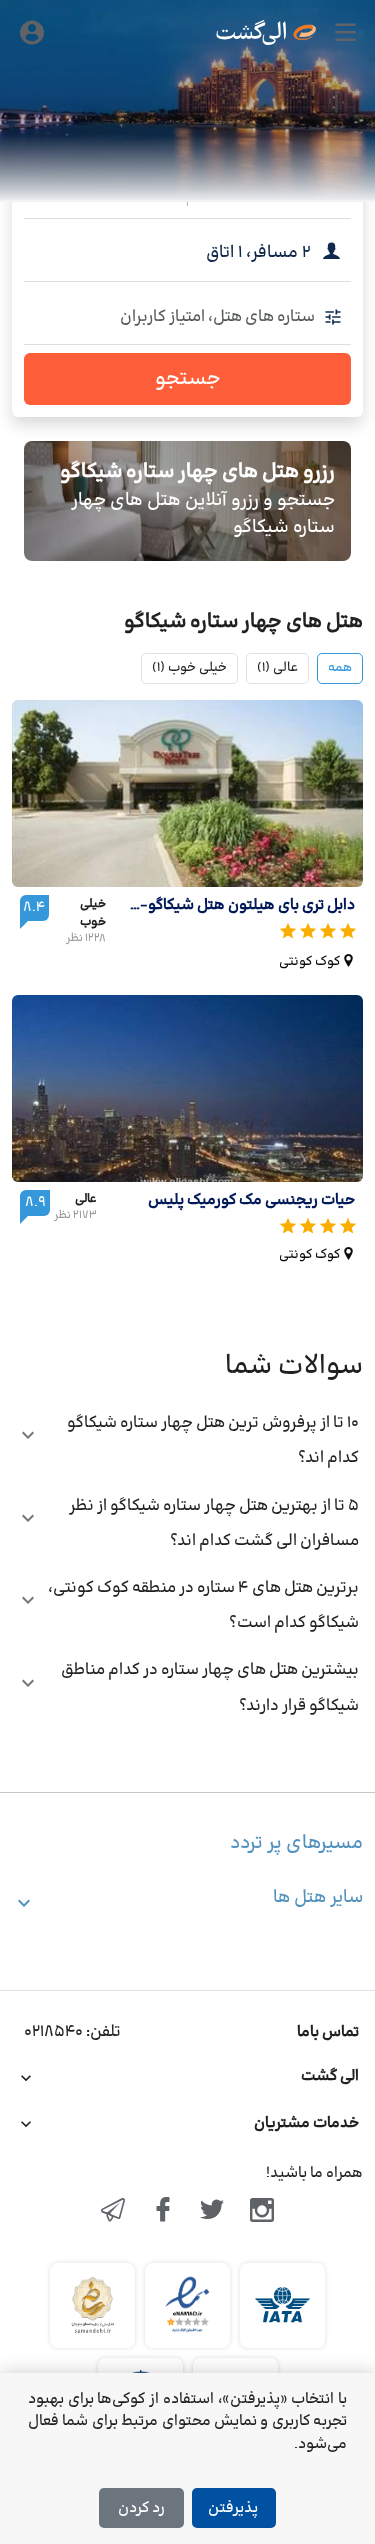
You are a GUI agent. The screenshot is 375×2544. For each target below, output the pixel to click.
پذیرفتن (233, 2508)
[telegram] (113, 2212)
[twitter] (213, 2212)
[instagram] (262, 2212)
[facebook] (163, 2212)
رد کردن (141, 2508)
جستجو (188, 379)
